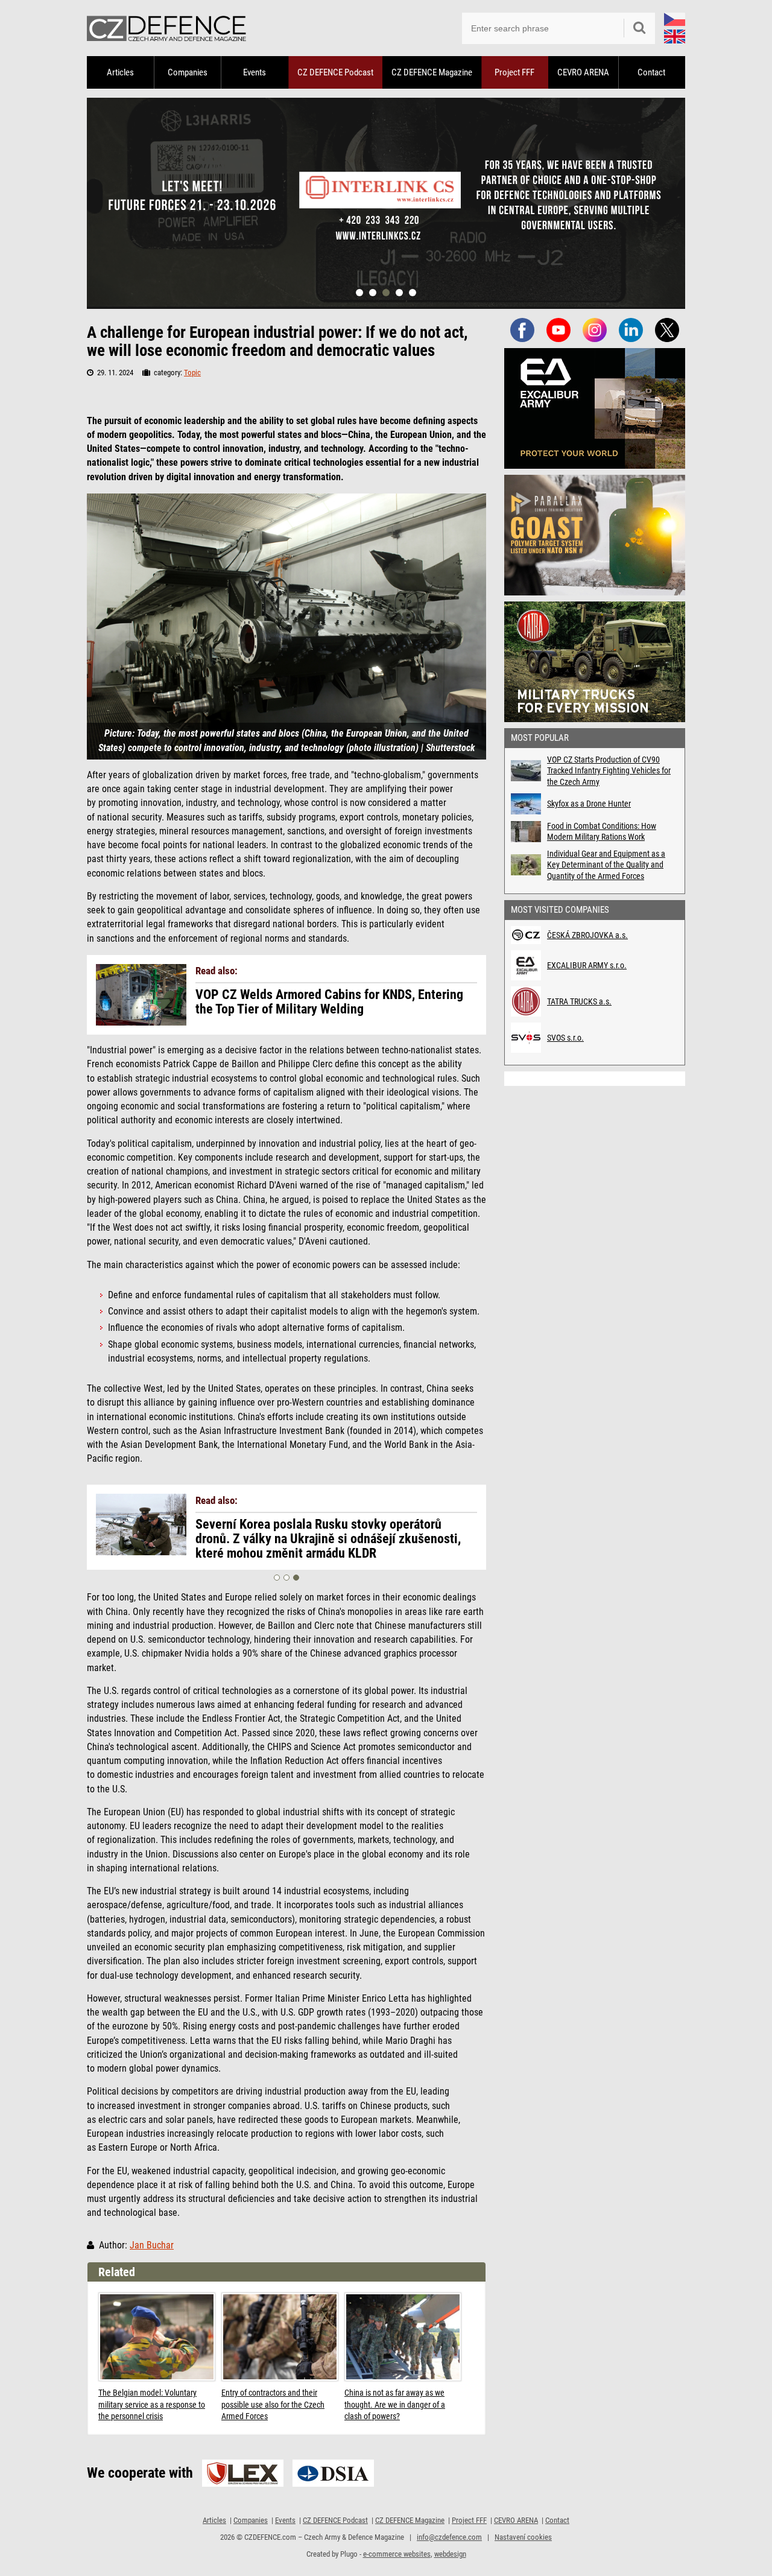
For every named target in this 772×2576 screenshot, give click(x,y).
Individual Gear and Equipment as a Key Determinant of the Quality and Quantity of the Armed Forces (606, 864)
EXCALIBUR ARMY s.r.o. (587, 965)
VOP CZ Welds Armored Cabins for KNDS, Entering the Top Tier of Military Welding (329, 1002)
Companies (188, 72)
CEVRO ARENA (583, 72)
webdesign (450, 2554)
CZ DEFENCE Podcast (335, 72)
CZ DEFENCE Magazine (432, 72)
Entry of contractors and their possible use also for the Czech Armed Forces (273, 2404)
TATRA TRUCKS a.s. (579, 1001)
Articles (120, 72)
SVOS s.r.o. (565, 1038)
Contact (651, 72)
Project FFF (514, 72)
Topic (192, 373)
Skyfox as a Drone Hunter (589, 804)
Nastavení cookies (523, 2537)
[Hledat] (639, 28)
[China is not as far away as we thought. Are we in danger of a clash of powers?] (403, 2337)
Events (255, 72)
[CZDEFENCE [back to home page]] (166, 28)
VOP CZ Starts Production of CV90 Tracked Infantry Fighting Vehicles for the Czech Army (609, 770)
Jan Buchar (152, 2245)
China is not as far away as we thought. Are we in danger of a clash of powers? (395, 2404)
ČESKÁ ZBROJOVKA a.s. (587, 935)
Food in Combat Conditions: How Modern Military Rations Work (602, 831)
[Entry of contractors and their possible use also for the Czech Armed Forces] (280, 2337)
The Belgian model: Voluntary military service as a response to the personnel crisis (152, 2404)
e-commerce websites (397, 2554)
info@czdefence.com (449, 2537)
